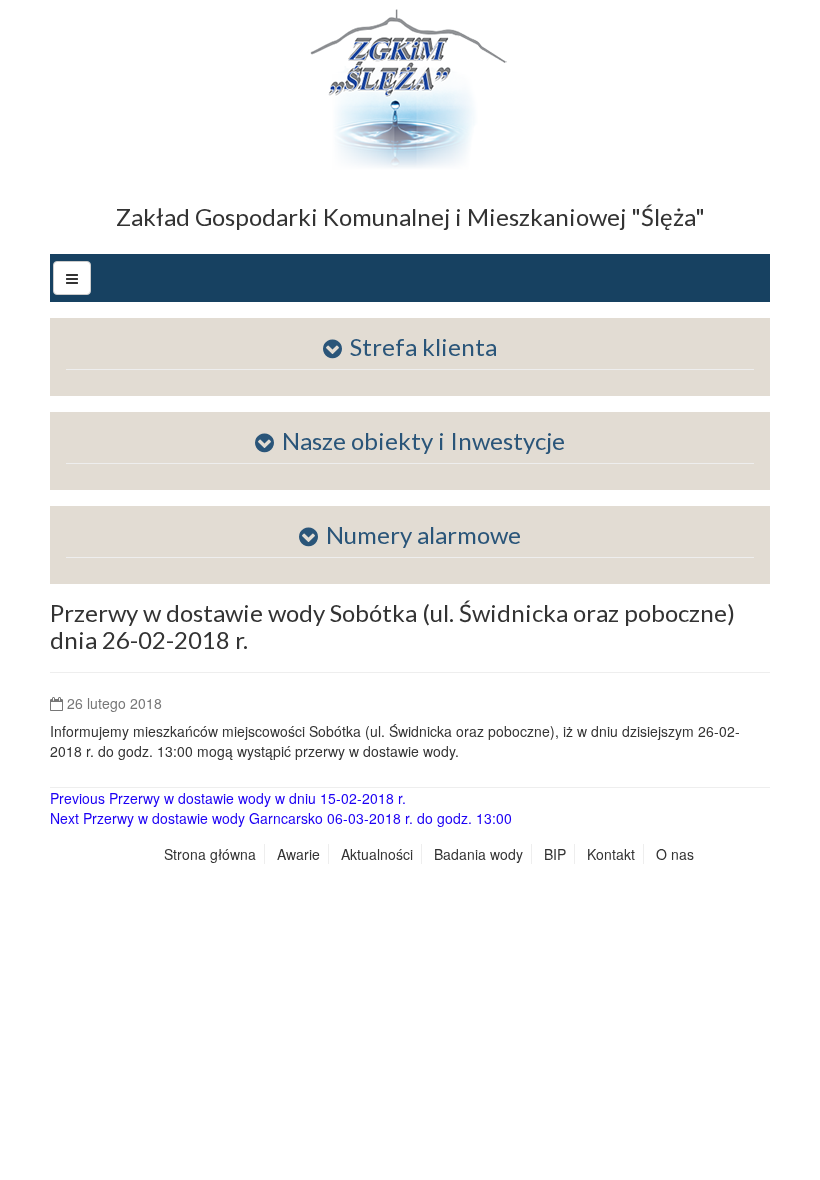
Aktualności (377, 854)
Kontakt (611, 854)
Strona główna (210, 854)
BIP (555, 854)
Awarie (298, 854)
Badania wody (478, 854)
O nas (675, 854)
